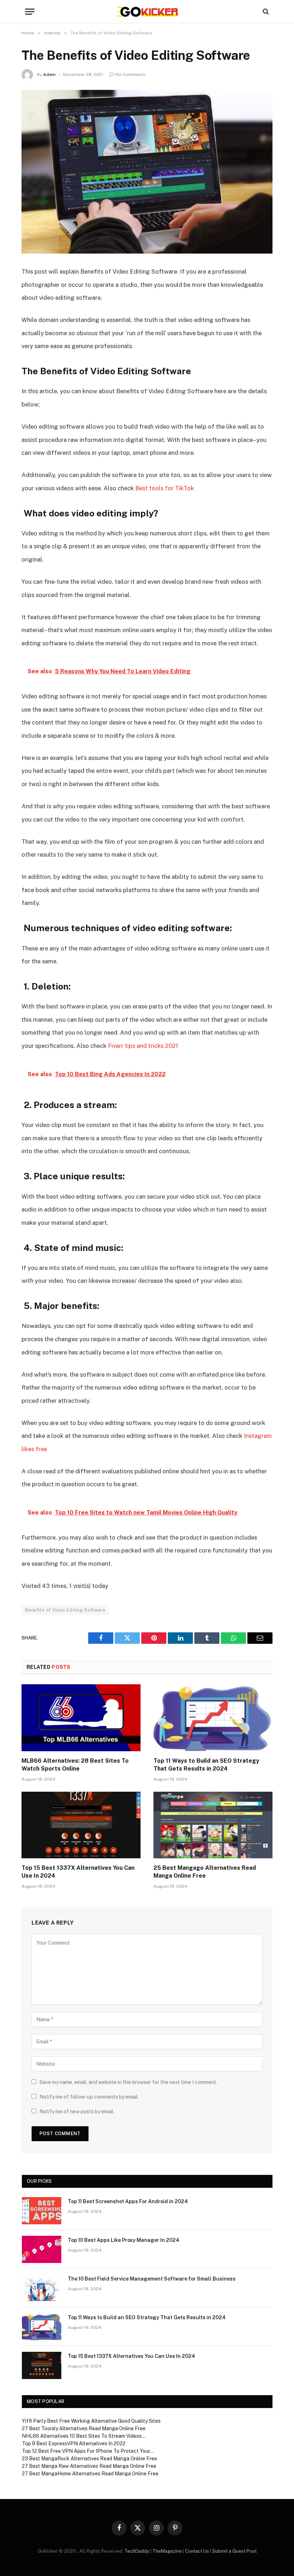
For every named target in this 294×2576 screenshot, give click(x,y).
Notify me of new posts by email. (77, 2112)
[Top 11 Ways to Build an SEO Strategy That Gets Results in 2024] (213, 1718)
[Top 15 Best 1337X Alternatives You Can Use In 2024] (81, 1825)
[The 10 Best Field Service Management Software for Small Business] (42, 2288)
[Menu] (30, 12)
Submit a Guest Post (234, 2551)
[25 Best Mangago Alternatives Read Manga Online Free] (213, 1825)
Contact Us (197, 2551)
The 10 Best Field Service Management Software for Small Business (152, 2279)
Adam (49, 74)
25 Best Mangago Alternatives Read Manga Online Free (205, 1872)
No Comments (131, 74)
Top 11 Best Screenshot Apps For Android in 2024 (128, 2201)
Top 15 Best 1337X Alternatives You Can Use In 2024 (78, 1872)
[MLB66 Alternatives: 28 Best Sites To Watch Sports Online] (81, 1718)
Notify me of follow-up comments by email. (89, 2097)
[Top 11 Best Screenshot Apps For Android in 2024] (42, 2211)
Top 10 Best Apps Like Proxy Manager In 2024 (124, 2240)
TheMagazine (167, 2551)
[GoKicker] (147, 12)
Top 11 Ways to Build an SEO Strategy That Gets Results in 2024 (206, 1765)
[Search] (265, 12)
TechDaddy (137, 2551)
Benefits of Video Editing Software (65, 1610)
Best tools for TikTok (165, 488)
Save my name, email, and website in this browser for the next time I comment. (128, 2082)
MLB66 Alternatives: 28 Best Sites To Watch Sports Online (75, 1765)
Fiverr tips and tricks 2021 (143, 1046)
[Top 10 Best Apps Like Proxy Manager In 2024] (42, 2249)
